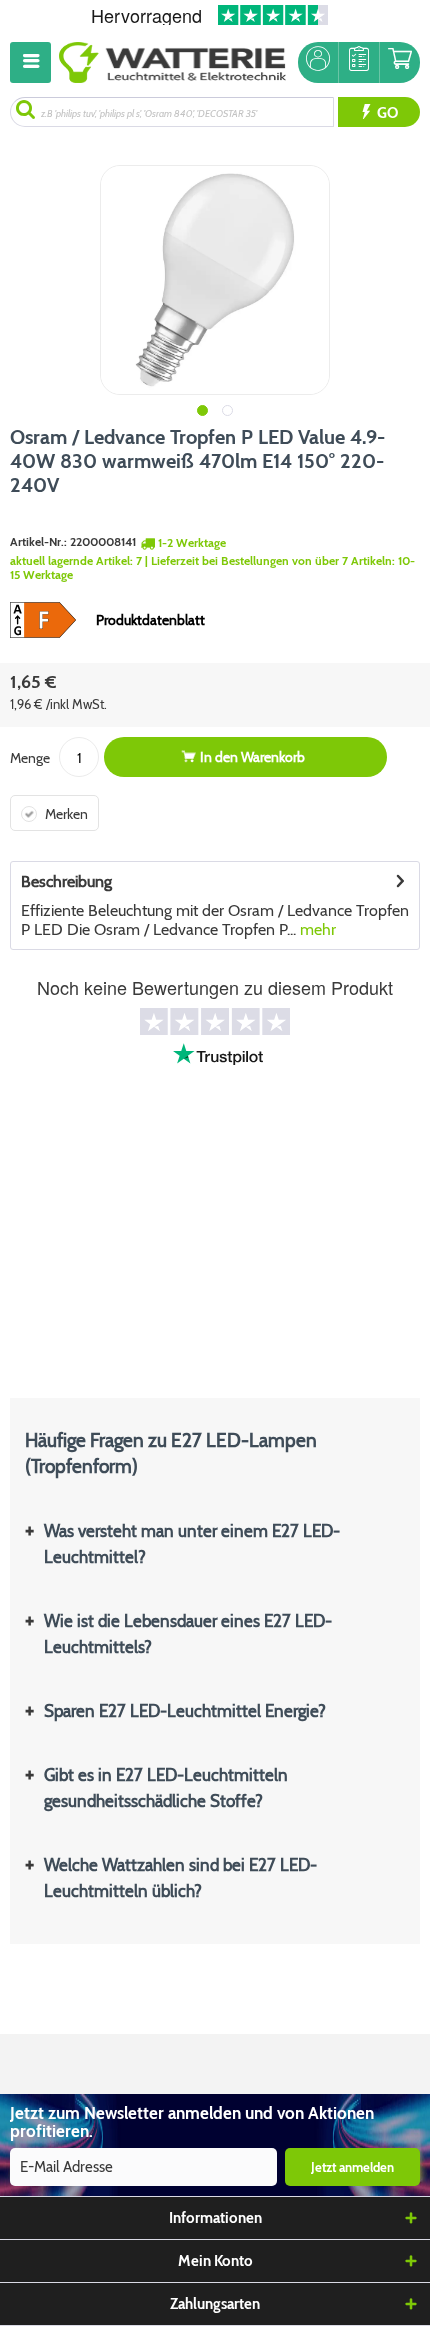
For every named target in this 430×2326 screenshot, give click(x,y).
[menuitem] (34, 62)
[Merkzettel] (359, 62)
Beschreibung (66, 881)
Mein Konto (215, 2261)
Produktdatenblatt (150, 620)
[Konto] (318, 62)
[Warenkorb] (400, 62)
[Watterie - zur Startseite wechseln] (172, 62)
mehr (316, 929)
